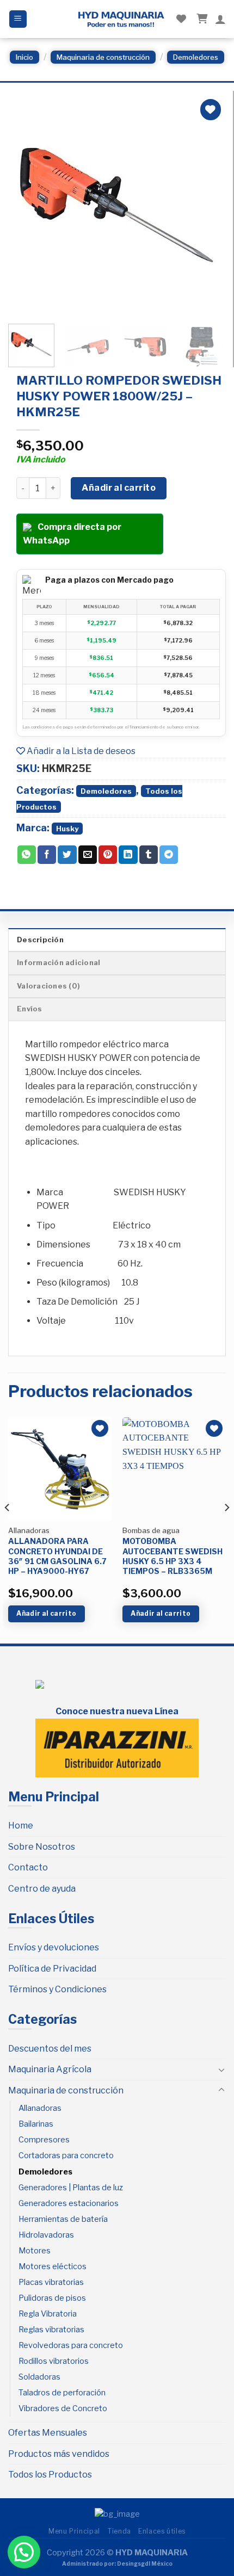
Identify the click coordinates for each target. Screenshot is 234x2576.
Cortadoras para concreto (66, 2155)
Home (21, 1826)
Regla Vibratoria (48, 2314)
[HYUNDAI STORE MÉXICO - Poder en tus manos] (121, 19)
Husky (67, 829)
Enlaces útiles (162, 2531)
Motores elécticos (53, 2266)
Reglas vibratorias (51, 2330)
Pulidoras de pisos (52, 2298)
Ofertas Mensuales (48, 2433)
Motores (35, 2251)
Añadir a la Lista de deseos (80, 751)
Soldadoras (39, 2377)
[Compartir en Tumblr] (149, 855)
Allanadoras (40, 2108)
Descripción (40, 940)
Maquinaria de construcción (103, 57)
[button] (24, 2552)
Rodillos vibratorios (54, 2361)
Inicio (24, 57)
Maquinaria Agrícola (50, 2069)
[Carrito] (201, 19)
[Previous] (26, 205)
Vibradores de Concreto (63, 2408)
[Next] (207, 205)
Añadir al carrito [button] (46, 1613)
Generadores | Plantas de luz (71, 2188)
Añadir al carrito (119, 488)
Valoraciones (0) (48, 986)
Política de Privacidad (52, 1969)
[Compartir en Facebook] (47, 855)
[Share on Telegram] (169, 855)
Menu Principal (74, 2531)
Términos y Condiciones (57, 1989)
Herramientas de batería (63, 2219)
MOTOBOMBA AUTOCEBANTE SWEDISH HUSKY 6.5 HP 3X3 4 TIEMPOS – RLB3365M (173, 1556)
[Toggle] (221, 2070)
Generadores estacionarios (69, 2203)
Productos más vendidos (59, 2454)
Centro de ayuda (42, 1889)
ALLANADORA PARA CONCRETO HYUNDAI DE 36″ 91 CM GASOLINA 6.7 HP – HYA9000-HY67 (57, 1556)
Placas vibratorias (51, 2282)
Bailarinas (36, 2124)
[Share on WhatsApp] (27, 855)
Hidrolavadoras (46, 2235)
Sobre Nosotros (42, 1847)
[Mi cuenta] (220, 19)
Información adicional (59, 963)
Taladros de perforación (62, 2393)
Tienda (119, 2531)
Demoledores (196, 57)
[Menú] (18, 19)
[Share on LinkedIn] (128, 855)
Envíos (30, 1009)
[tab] (117, 940)
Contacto (28, 1867)
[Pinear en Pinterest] (108, 855)
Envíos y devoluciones (54, 1947)
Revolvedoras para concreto (71, 2345)
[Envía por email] (88, 855)
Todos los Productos (50, 2475)
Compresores (44, 2140)
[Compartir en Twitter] (67, 855)
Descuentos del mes (50, 2049)
